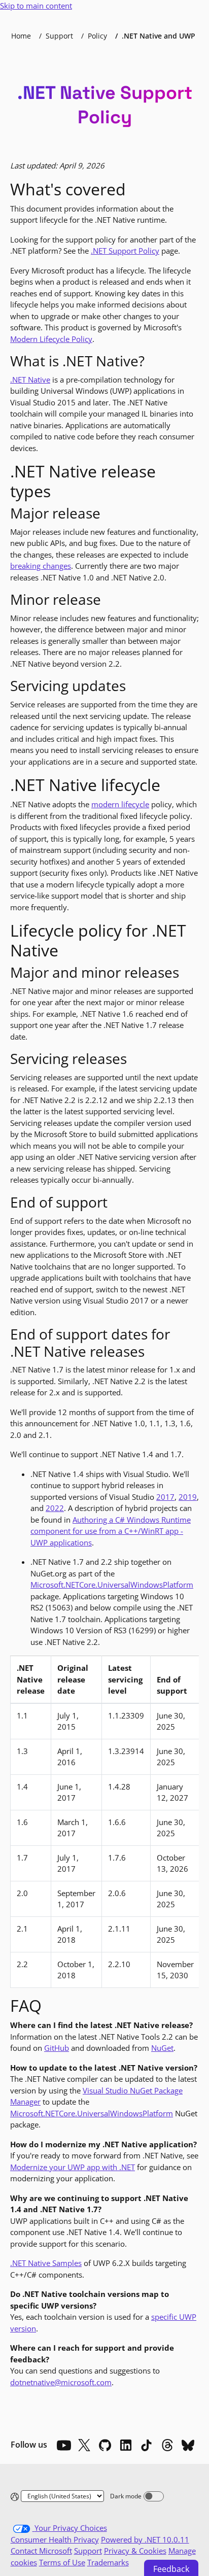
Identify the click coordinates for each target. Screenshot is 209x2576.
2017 (165, 1497)
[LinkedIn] (126, 2445)
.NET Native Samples (46, 2263)
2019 (188, 1497)
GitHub (57, 2048)
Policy (97, 36)
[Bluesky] (188, 2445)
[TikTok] (147, 2445)
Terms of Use (62, 2562)
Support (59, 36)
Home (21, 36)
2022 (55, 1508)
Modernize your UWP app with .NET (73, 2167)
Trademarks (108, 2562)
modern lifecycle (120, 804)
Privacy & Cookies (135, 2551)
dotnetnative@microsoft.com (61, 2382)
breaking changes (41, 566)
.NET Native (30, 380)
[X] (84, 2445)
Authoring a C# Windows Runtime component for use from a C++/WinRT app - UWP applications (111, 1531)
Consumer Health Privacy (55, 2539)
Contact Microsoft (41, 2551)
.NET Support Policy (125, 251)
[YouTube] (63, 2445)
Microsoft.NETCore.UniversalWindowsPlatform (112, 1585)
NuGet (162, 2048)
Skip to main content (36, 6)
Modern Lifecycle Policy (51, 339)
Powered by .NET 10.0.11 (145, 2539)
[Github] (105, 2445)
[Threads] (167, 2445)
